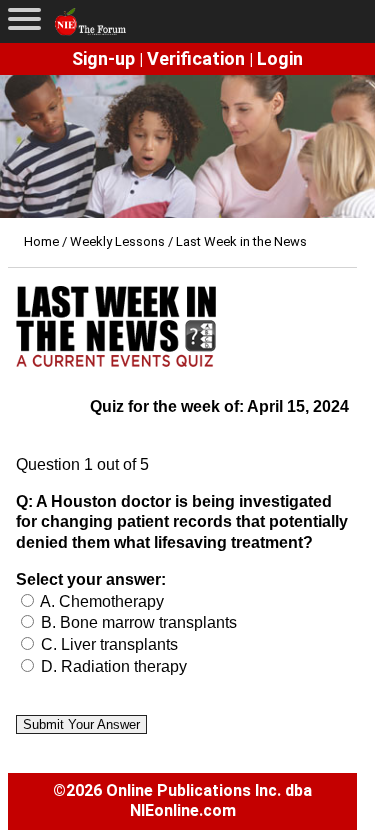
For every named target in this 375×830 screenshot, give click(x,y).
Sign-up (103, 58)
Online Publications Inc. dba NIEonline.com (209, 801)
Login (280, 58)
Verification (196, 58)
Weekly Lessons (117, 241)
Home (41, 241)
